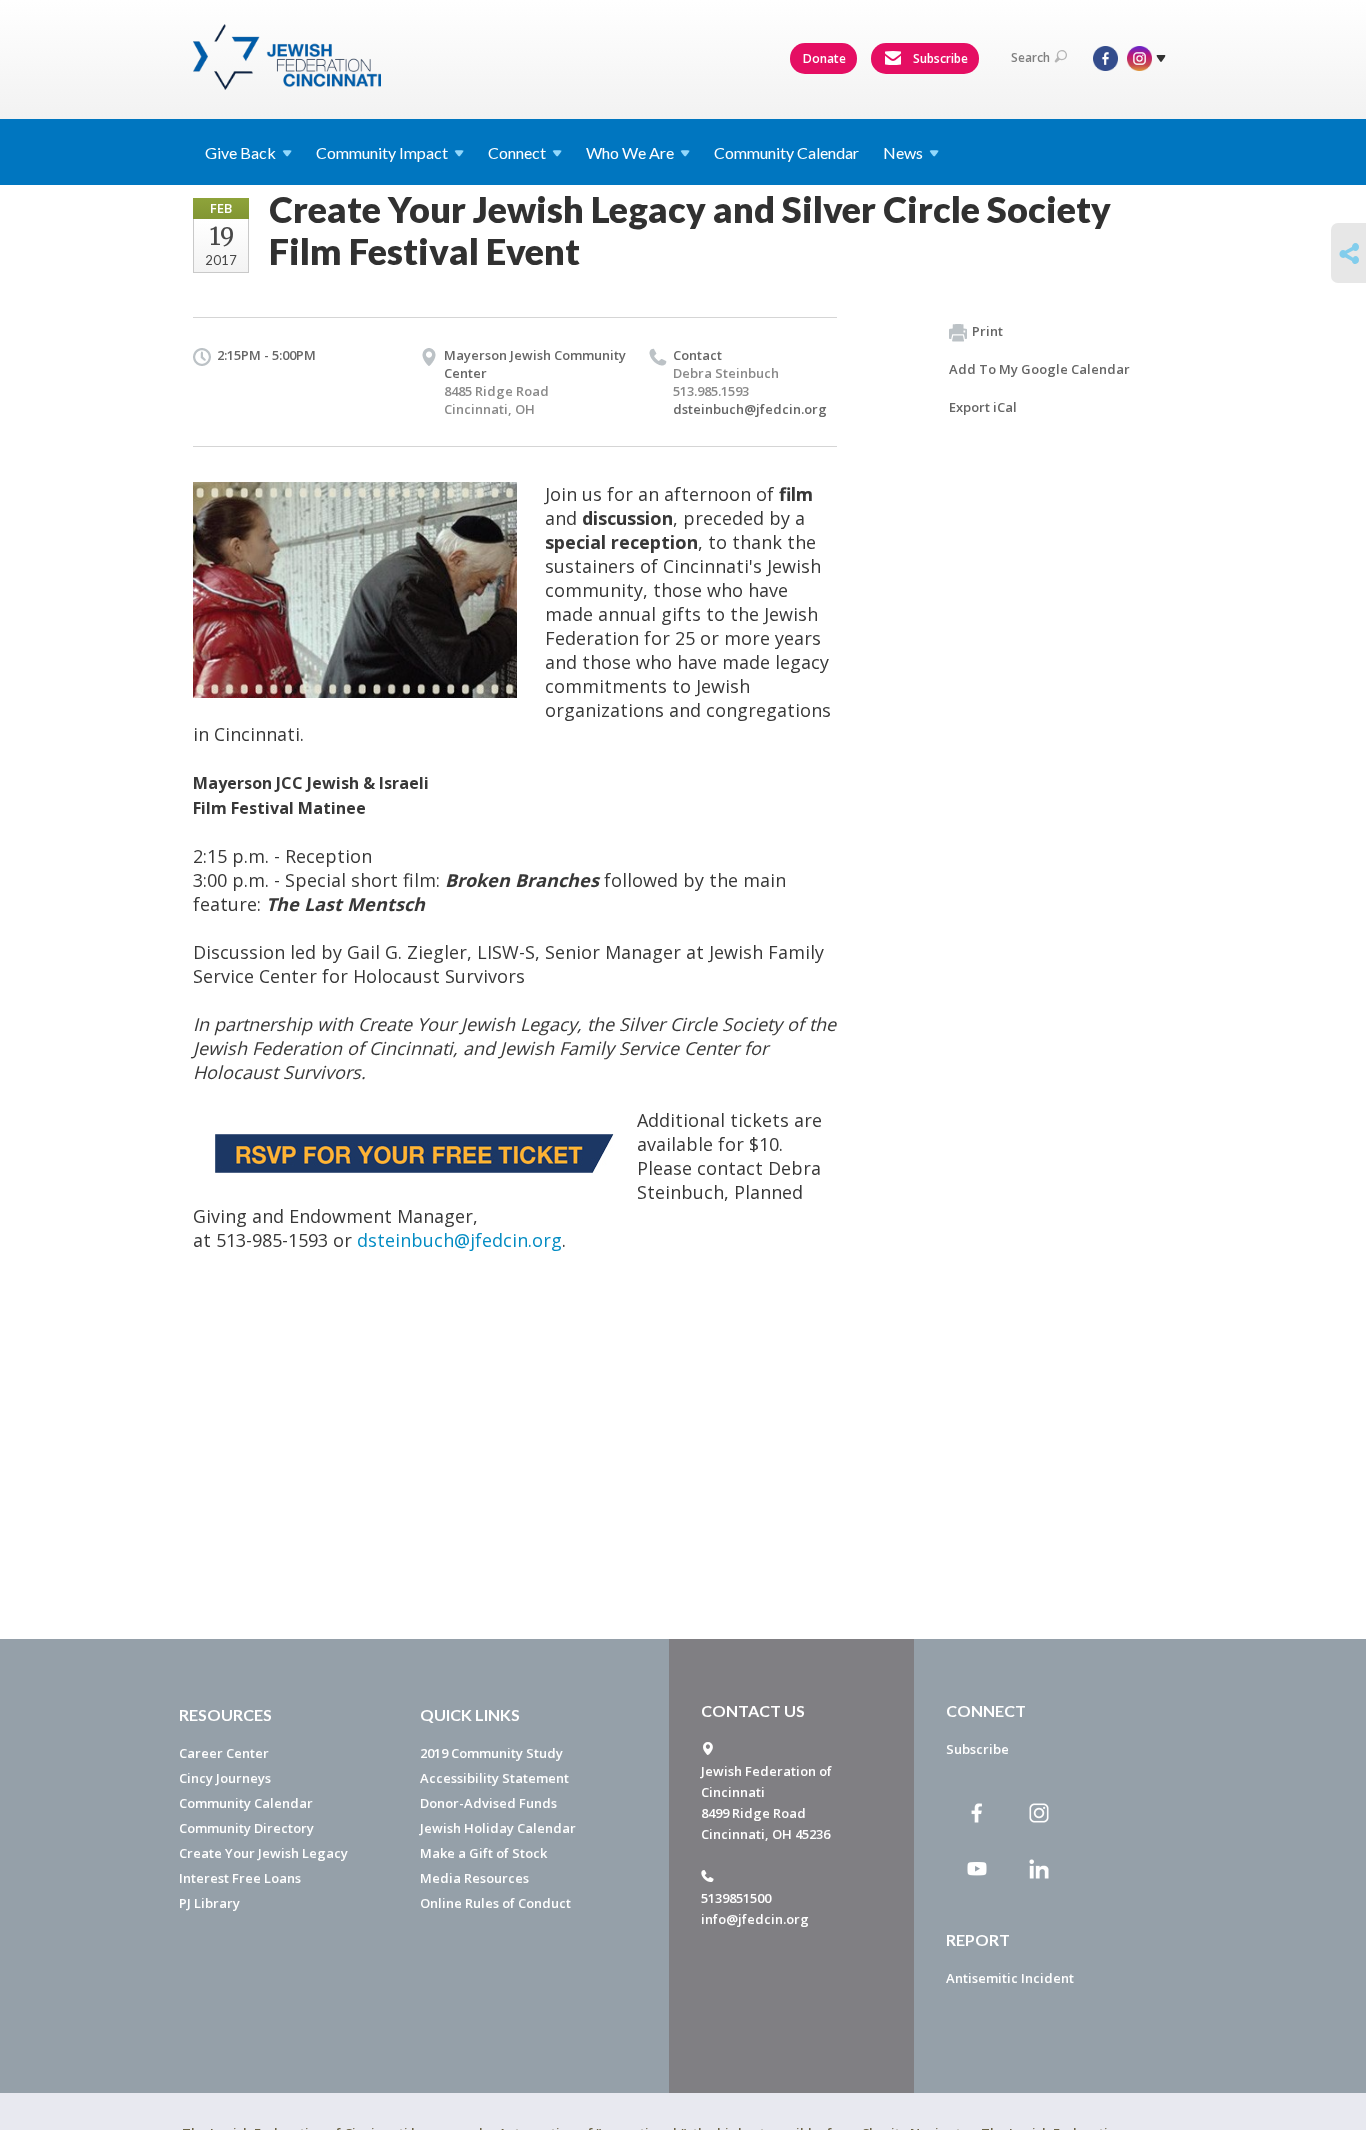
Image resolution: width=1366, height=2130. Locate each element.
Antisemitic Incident (1010, 1978)
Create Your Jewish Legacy (263, 1853)
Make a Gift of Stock (483, 1853)
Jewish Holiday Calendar (498, 1828)
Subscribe (939, 58)
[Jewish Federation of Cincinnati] (289, 57)
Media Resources (474, 1878)
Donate (824, 58)
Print (987, 331)
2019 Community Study (491, 1753)
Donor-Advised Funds (488, 1803)
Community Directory (246, 1828)
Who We (630, 152)
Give (240, 152)
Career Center (224, 1753)
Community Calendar (786, 152)
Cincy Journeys (225, 1778)
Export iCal (983, 407)
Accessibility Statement (494, 1778)
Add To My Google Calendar (1039, 369)
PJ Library (209, 1903)
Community (382, 152)
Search (1030, 57)
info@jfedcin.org (755, 1919)
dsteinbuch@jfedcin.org (750, 409)
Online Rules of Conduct (495, 1903)
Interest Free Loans (240, 1878)
